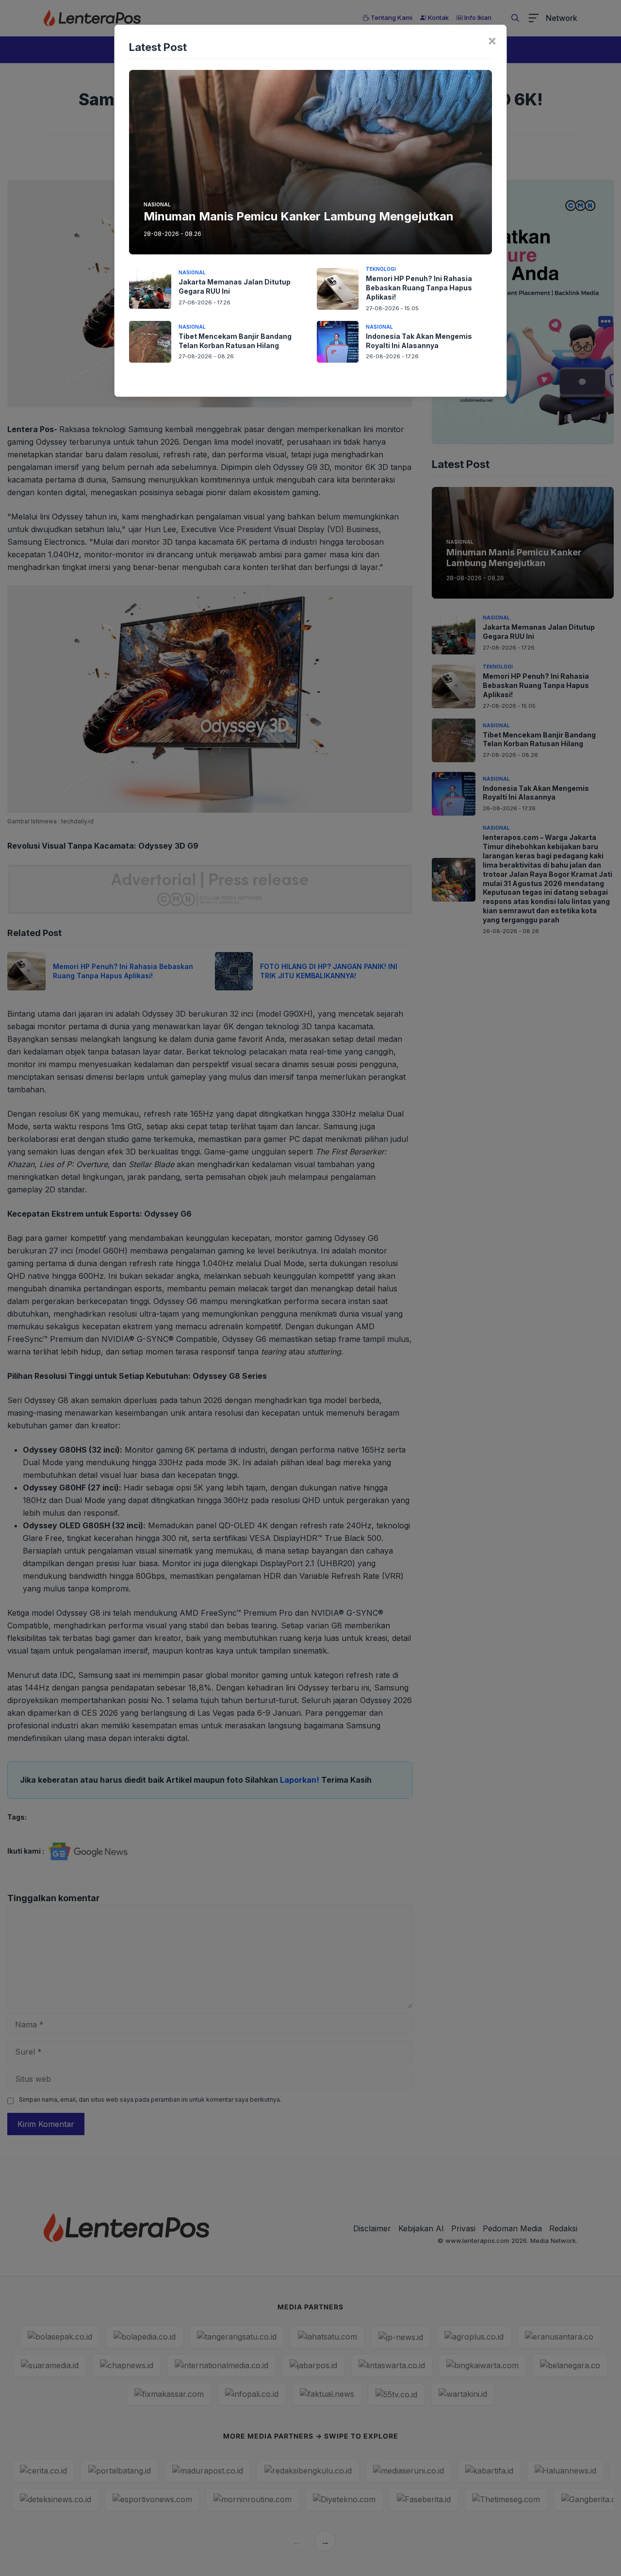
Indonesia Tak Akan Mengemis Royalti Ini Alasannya (419, 341)
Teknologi (381, 269)
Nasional (157, 204)
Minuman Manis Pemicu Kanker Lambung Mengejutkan (299, 216)
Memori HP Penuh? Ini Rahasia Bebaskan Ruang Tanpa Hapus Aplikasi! (419, 288)
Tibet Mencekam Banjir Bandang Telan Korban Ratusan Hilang (235, 341)
